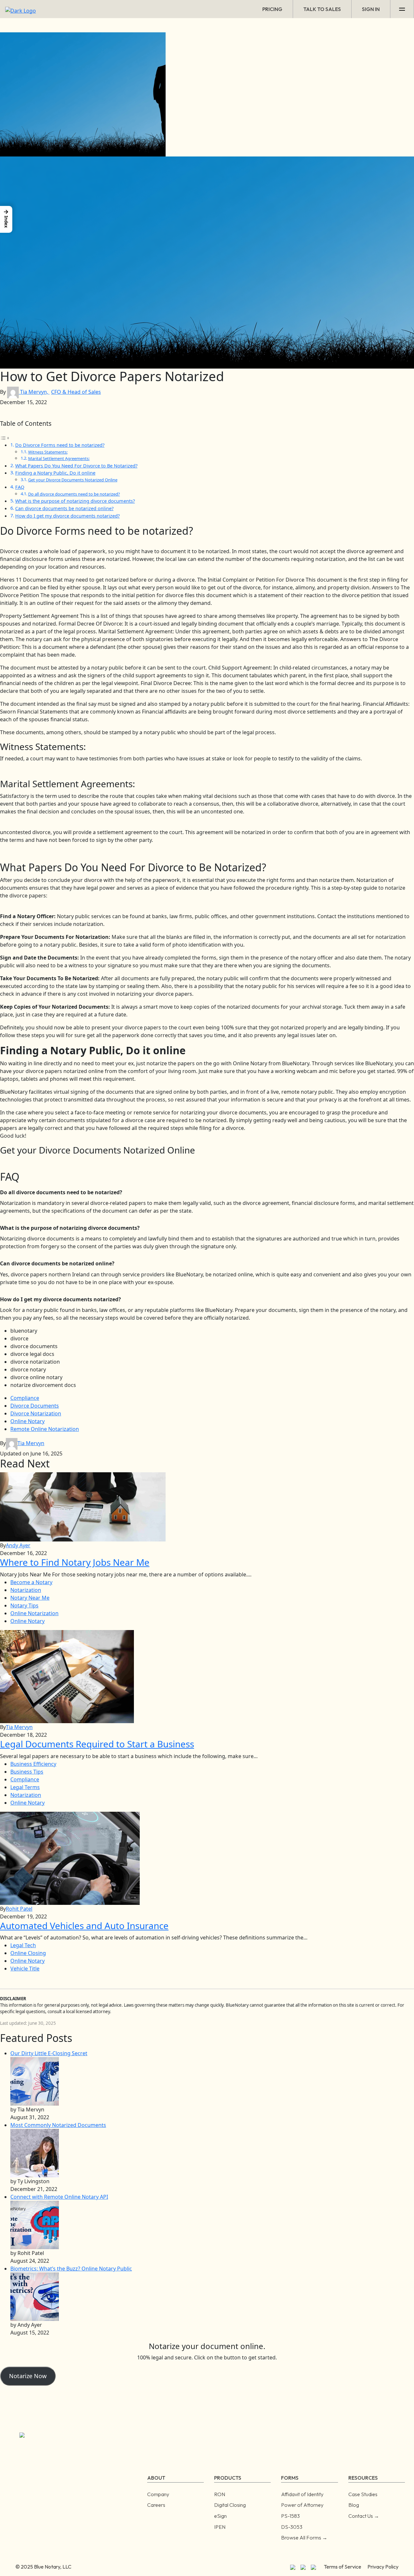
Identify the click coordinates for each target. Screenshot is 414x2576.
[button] (6, 219)
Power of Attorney (302, 2505)
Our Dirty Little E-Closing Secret (49, 2053)
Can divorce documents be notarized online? (64, 508)
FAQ (20, 487)
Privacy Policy (383, 2567)
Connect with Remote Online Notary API (59, 2197)
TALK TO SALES (322, 9)
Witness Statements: (48, 452)
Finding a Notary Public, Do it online (55, 473)
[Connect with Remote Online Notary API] (35, 2225)
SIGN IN (371, 9)
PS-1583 (290, 2516)
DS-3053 (292, 2527)
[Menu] (402, 9)
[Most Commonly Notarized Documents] (35, 2153)
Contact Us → (364, 2516)
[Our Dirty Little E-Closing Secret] (35, 2081)
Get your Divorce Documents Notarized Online (73, 480)
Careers (156, 2505)
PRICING (272, 9)
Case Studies (363, 2494)
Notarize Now (28, 2376)
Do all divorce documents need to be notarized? (74, 494)
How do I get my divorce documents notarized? (67, 516)
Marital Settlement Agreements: (59, 458)
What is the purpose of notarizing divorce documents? (75, 501)
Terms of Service (343, 2567)
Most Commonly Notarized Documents (58, 2125)
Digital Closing (230, 2505)
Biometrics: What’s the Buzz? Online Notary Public (71, 2269)
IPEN (220, 2527)
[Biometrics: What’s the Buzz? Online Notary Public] (35, 2296)
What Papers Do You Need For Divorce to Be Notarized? (76, 466)
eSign (220, 2516)
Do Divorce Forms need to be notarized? (60, 445)
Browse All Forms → (304, 2538)
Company (158, 2494)
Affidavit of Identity (302, 2494)
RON (220, 2494)
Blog (354, 2505)
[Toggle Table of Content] (5, 437)
